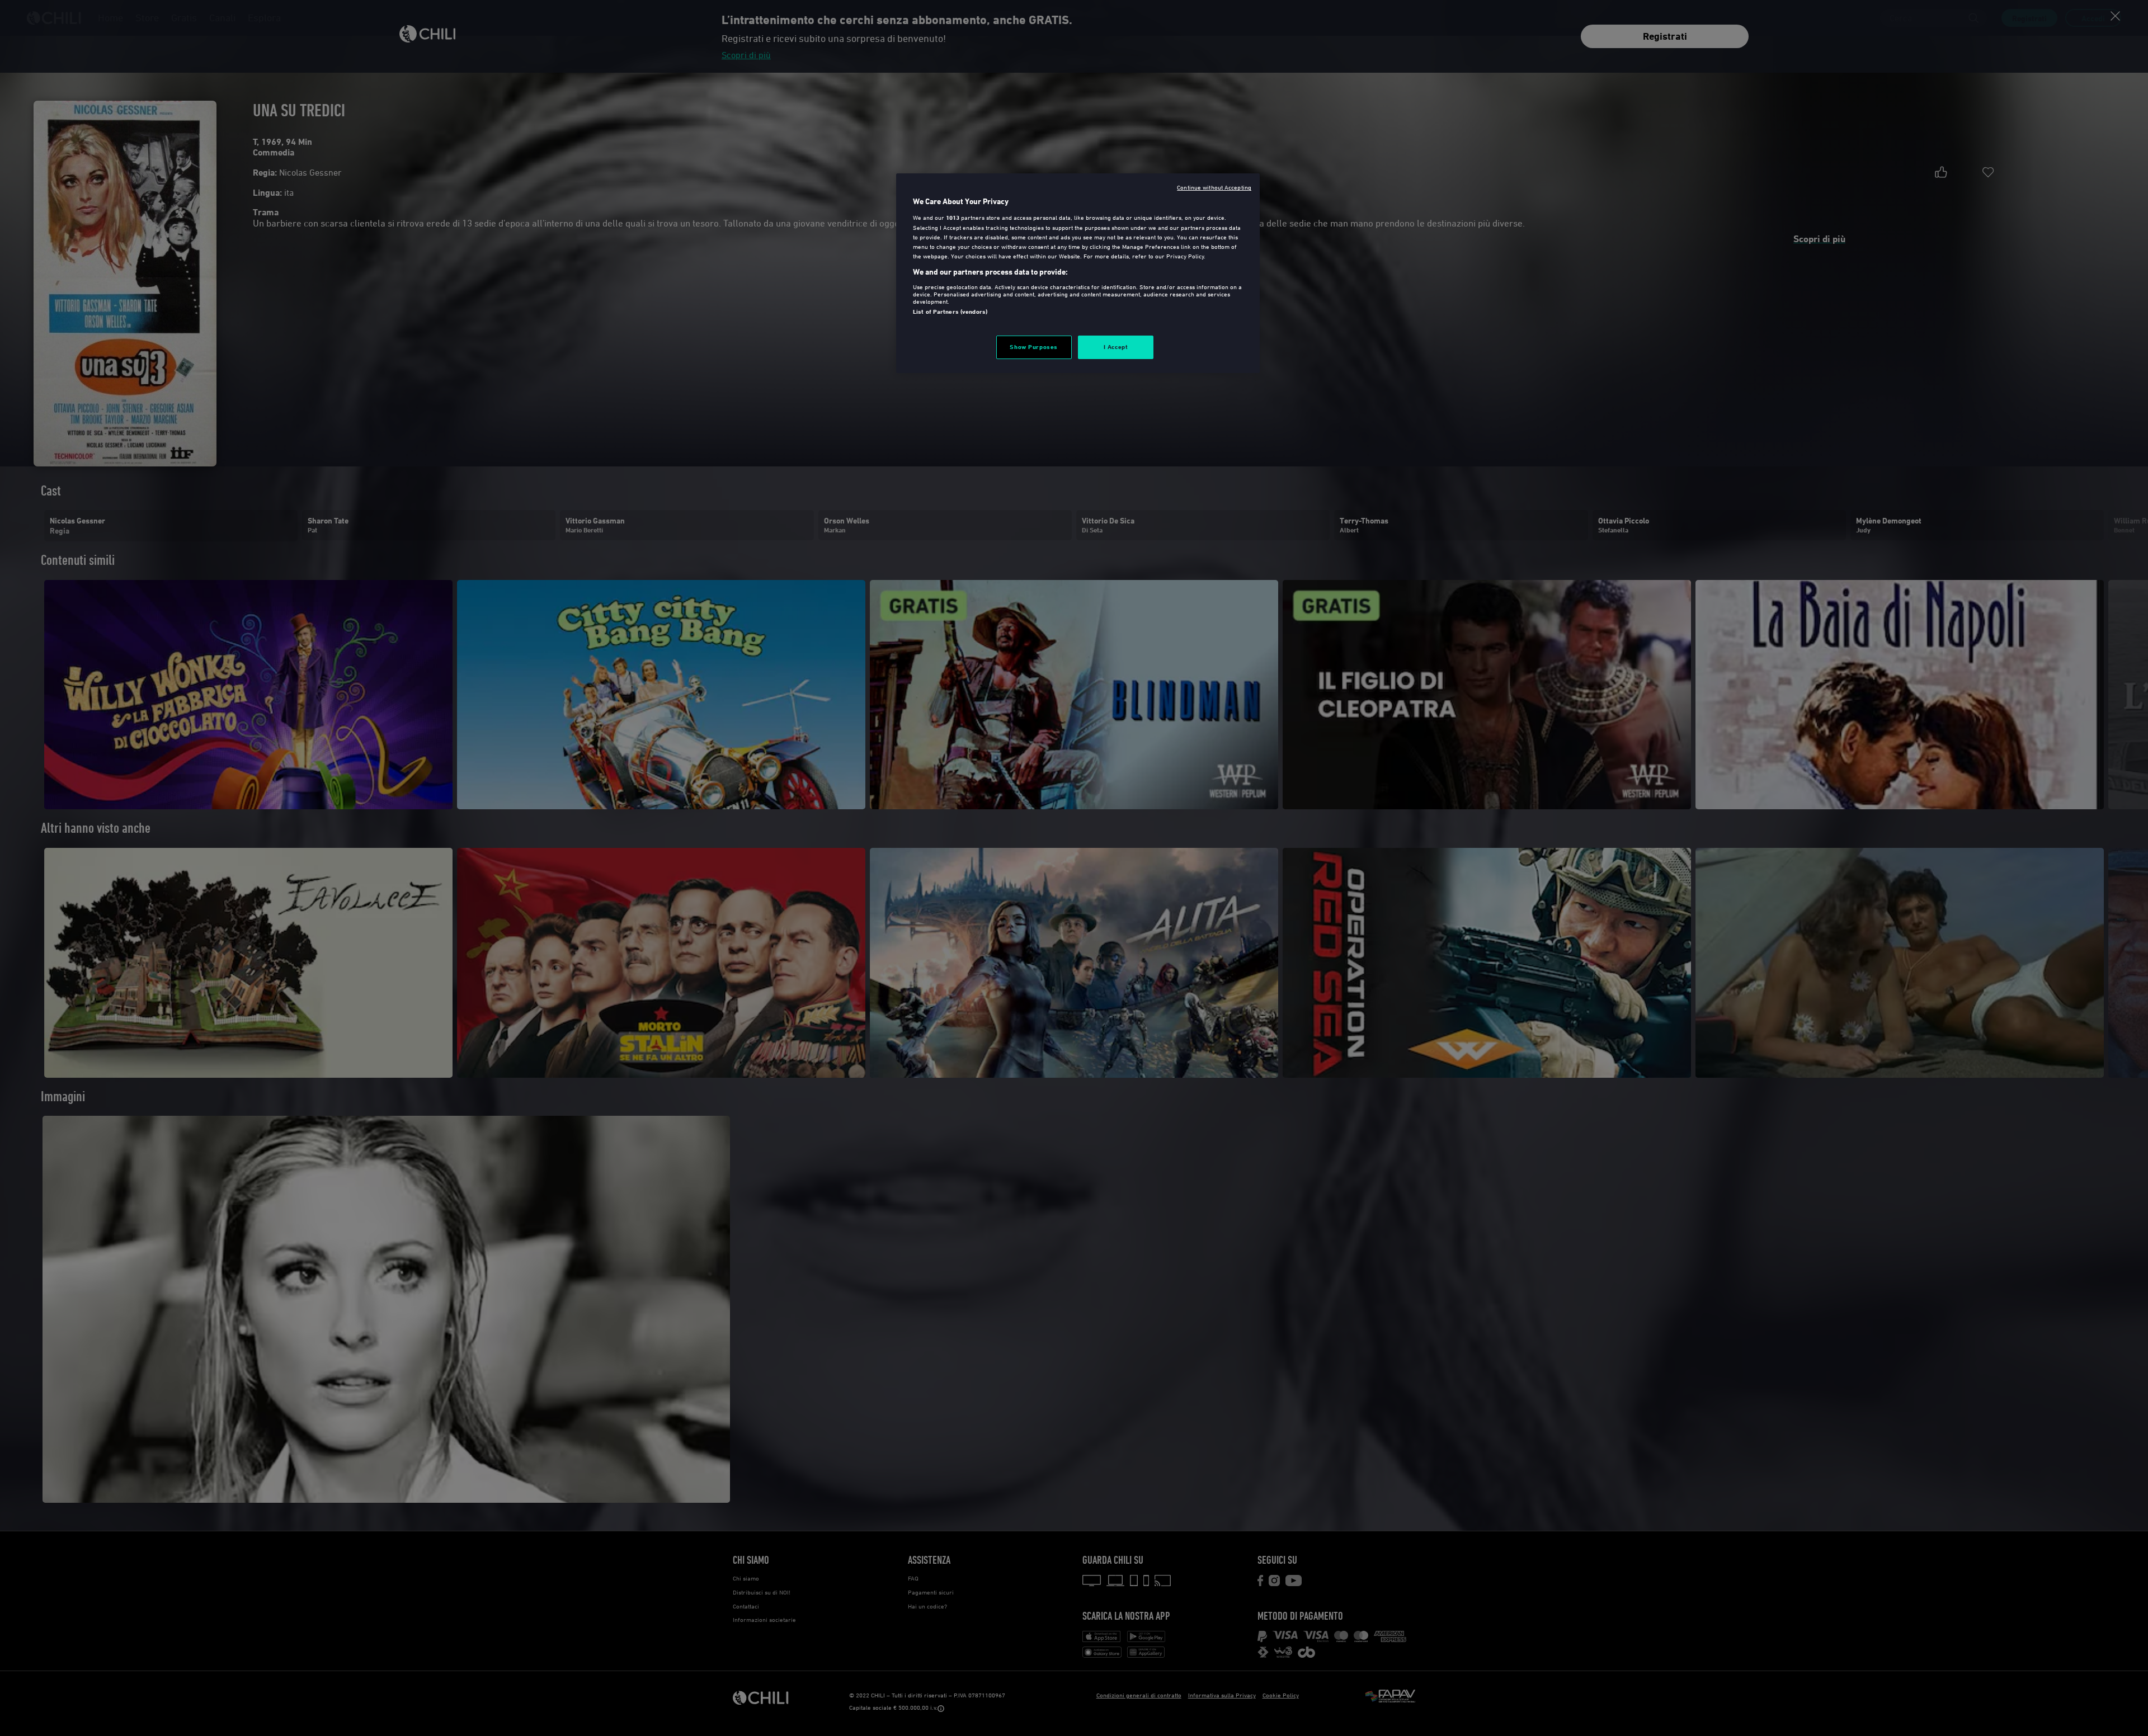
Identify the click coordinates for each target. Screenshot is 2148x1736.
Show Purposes (1033, 347)
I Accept (1116, 347)
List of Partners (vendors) (950, 312)
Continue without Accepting (1214, 187)
